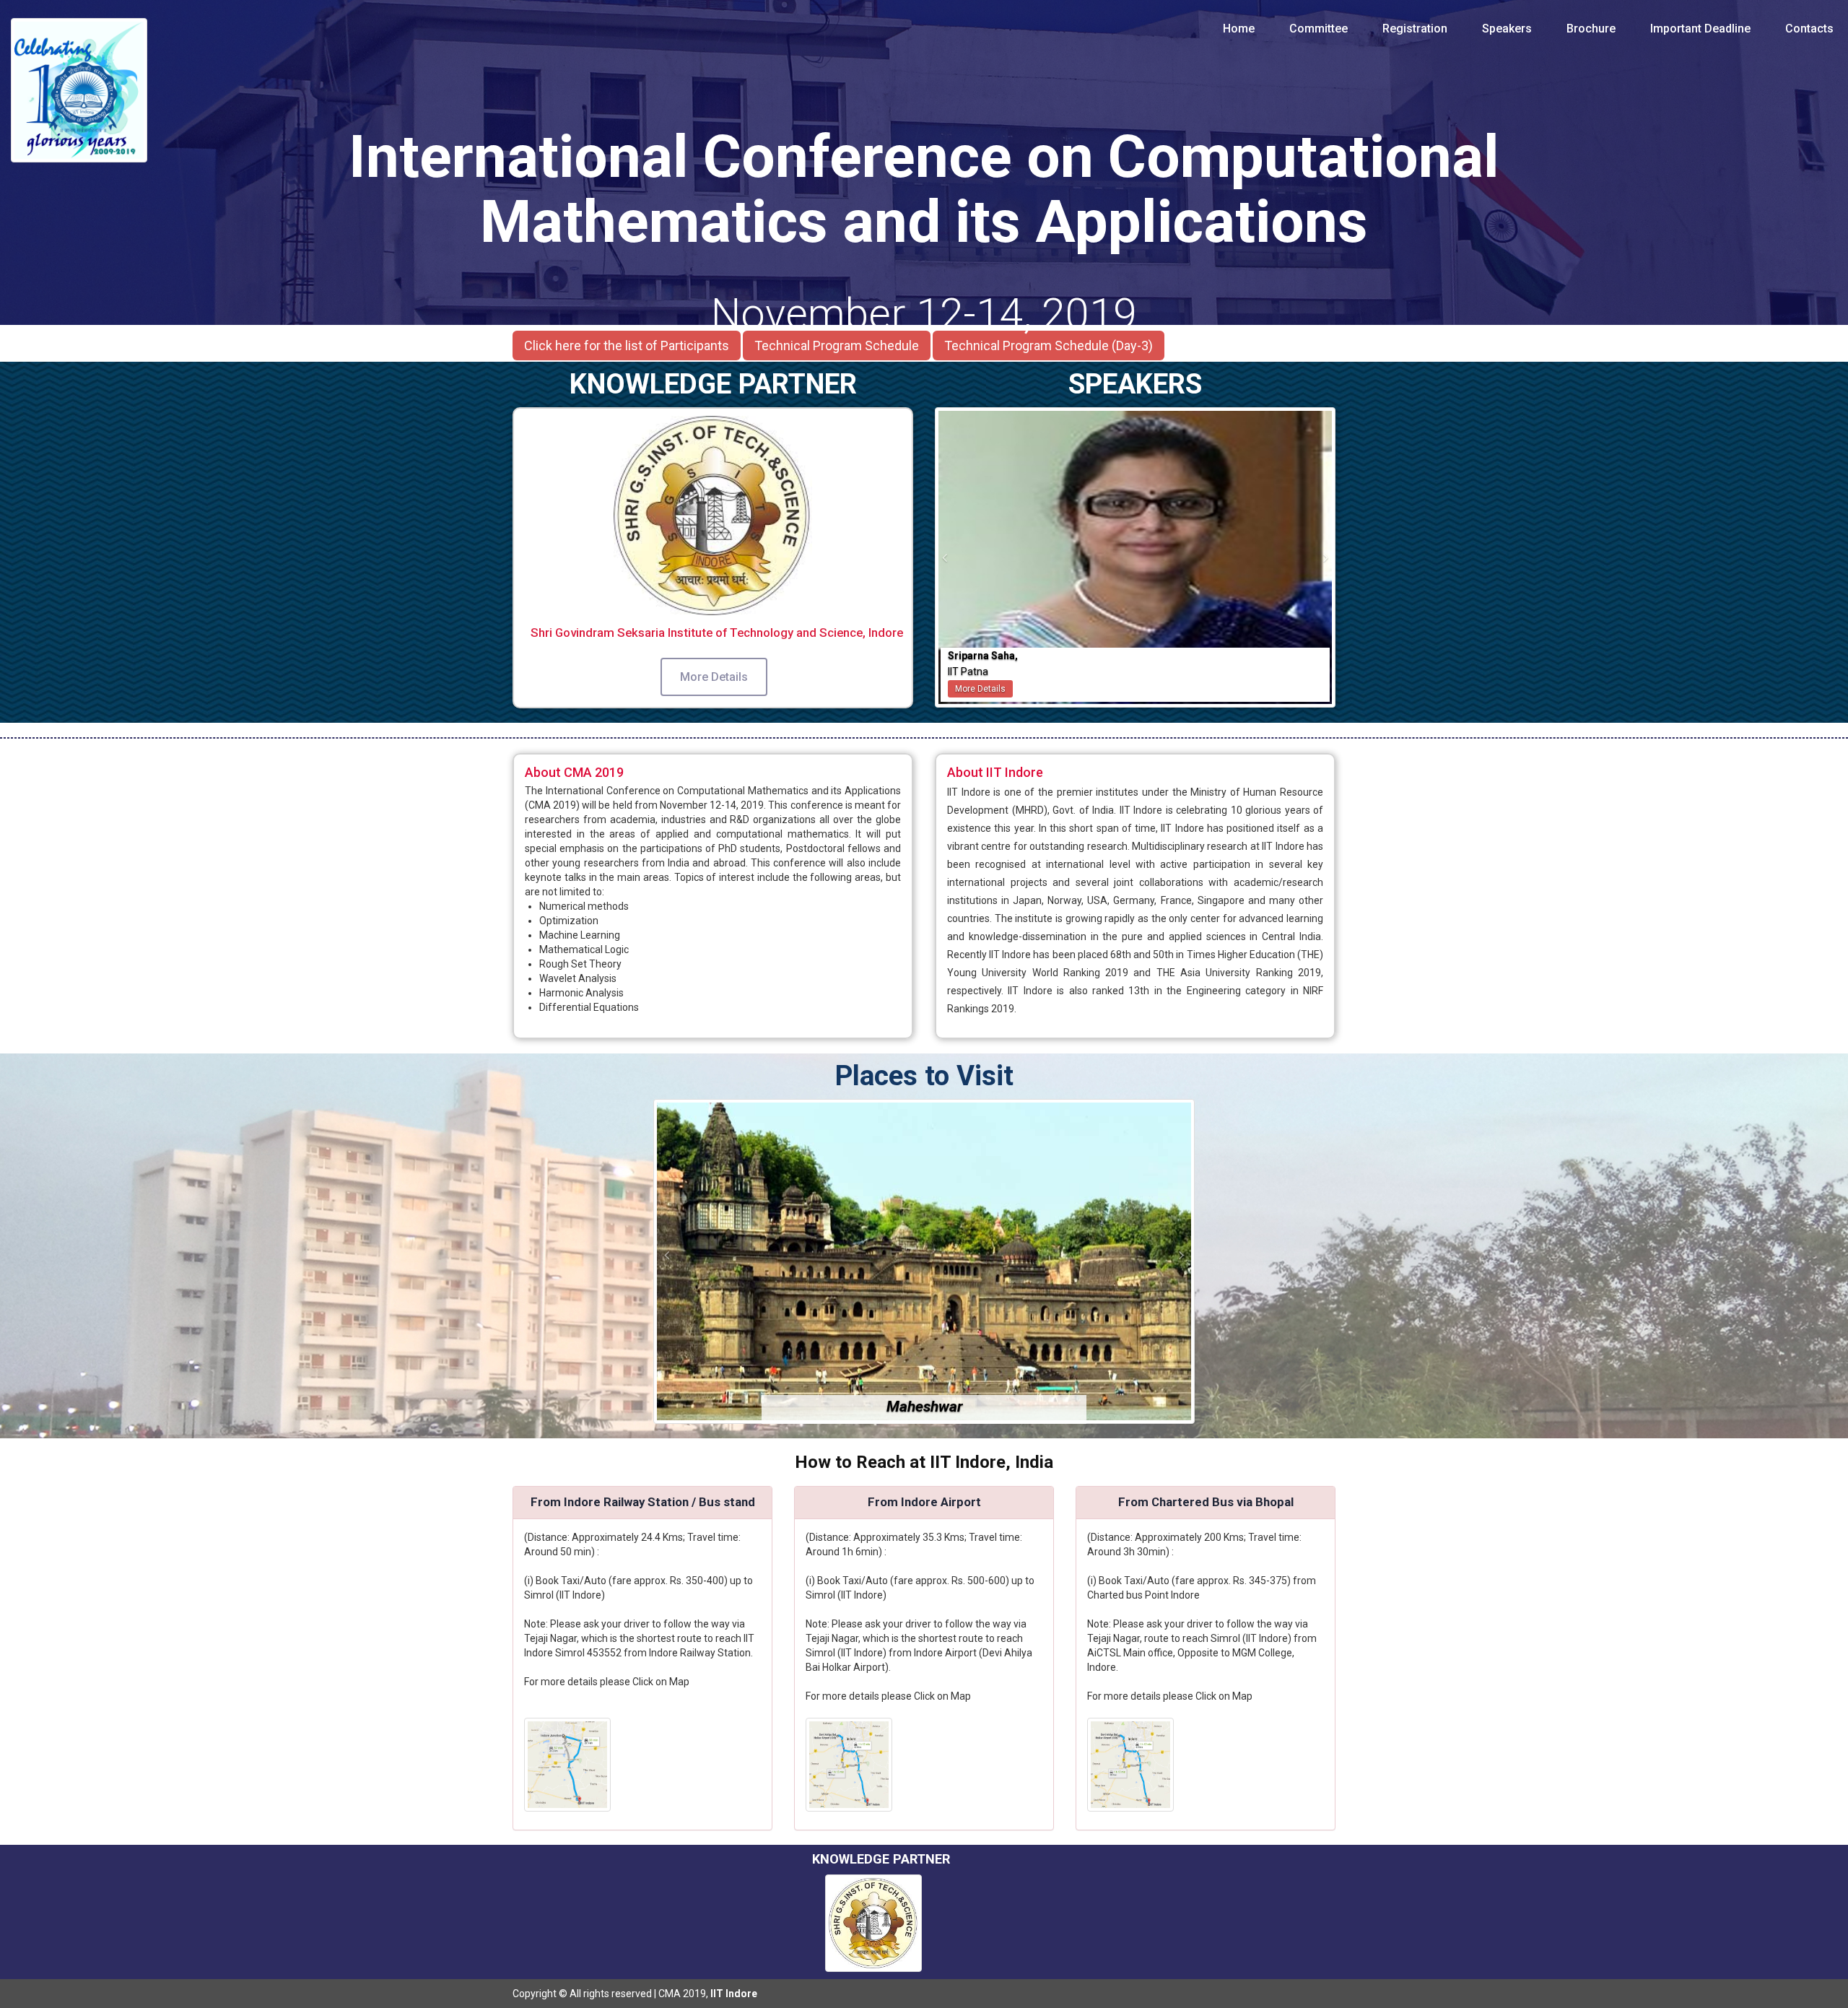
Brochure (1591, 29)
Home (1239, 29)
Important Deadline (1700, 29)
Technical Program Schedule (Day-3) (1049, 345)
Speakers (1507, 29)
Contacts (1809, 29)
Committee (1319, 29)
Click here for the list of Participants (627, 345)
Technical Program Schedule (837, 345)
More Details (714, 677)
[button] (945, 557)
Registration (1415, 29)
